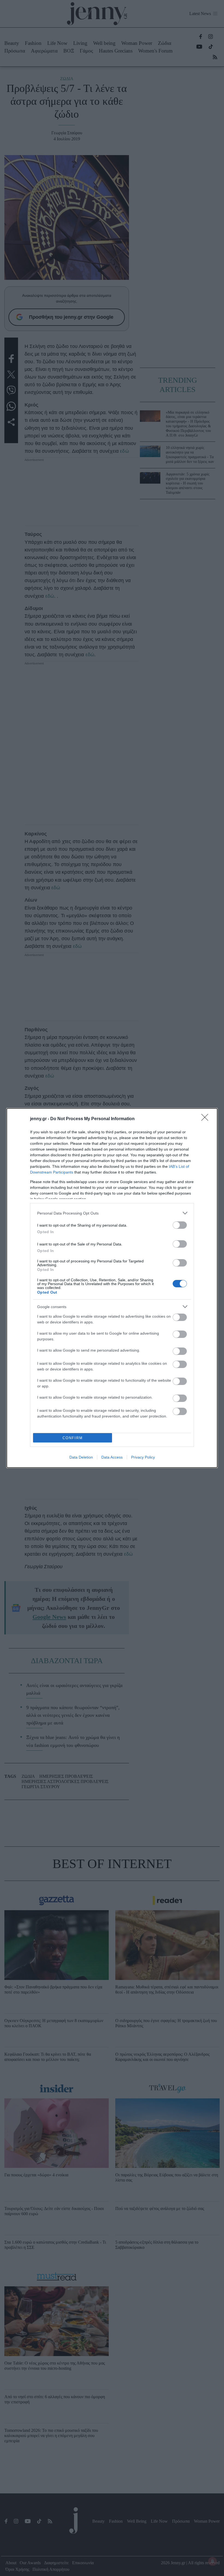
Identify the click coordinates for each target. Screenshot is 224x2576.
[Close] (207, 1119)
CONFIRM (73, 1438)
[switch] (180, 1225)
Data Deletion (81, 1457)
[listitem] (112, 1213)
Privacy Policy (143, 1457)
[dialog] (112, 1288)
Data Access (112, 1457)
